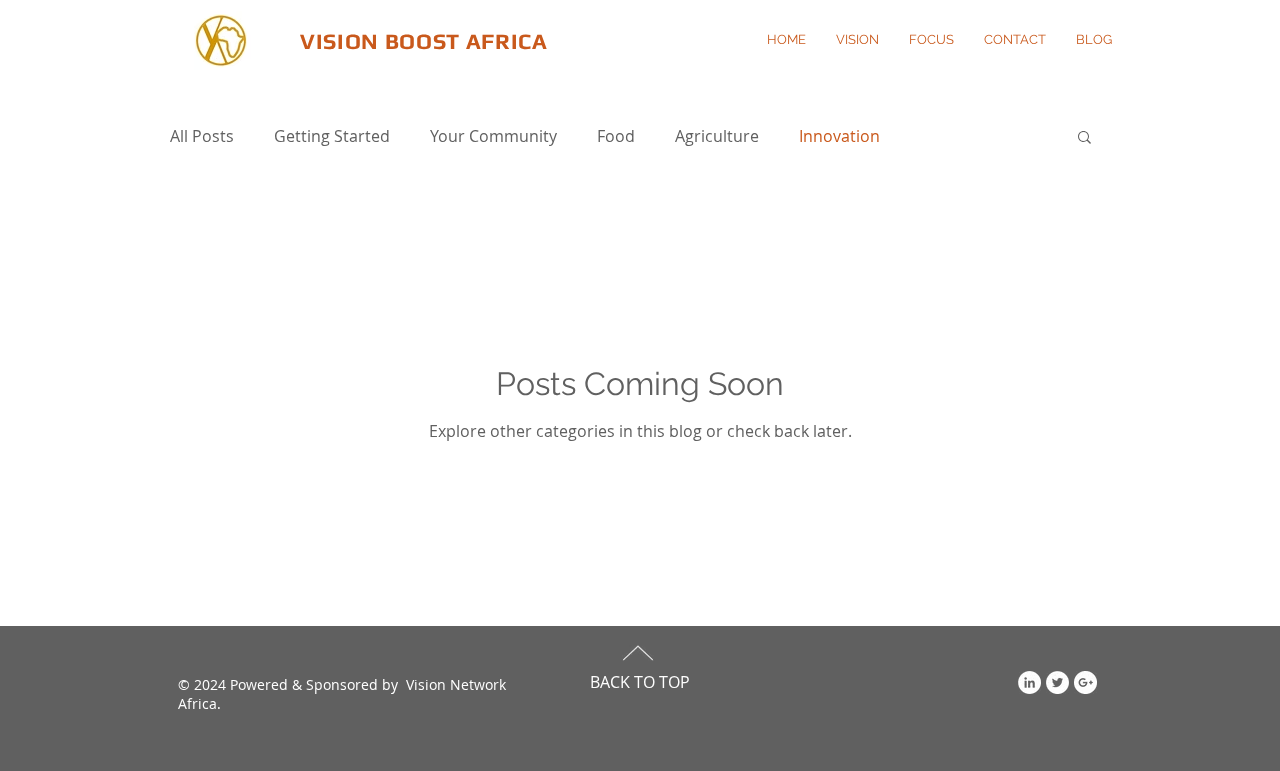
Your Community (493, 136)
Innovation (839, 136)
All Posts (202, 136)
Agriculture (717, 136)
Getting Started (332, 136)
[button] (1084, 138)
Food (616, 136)
